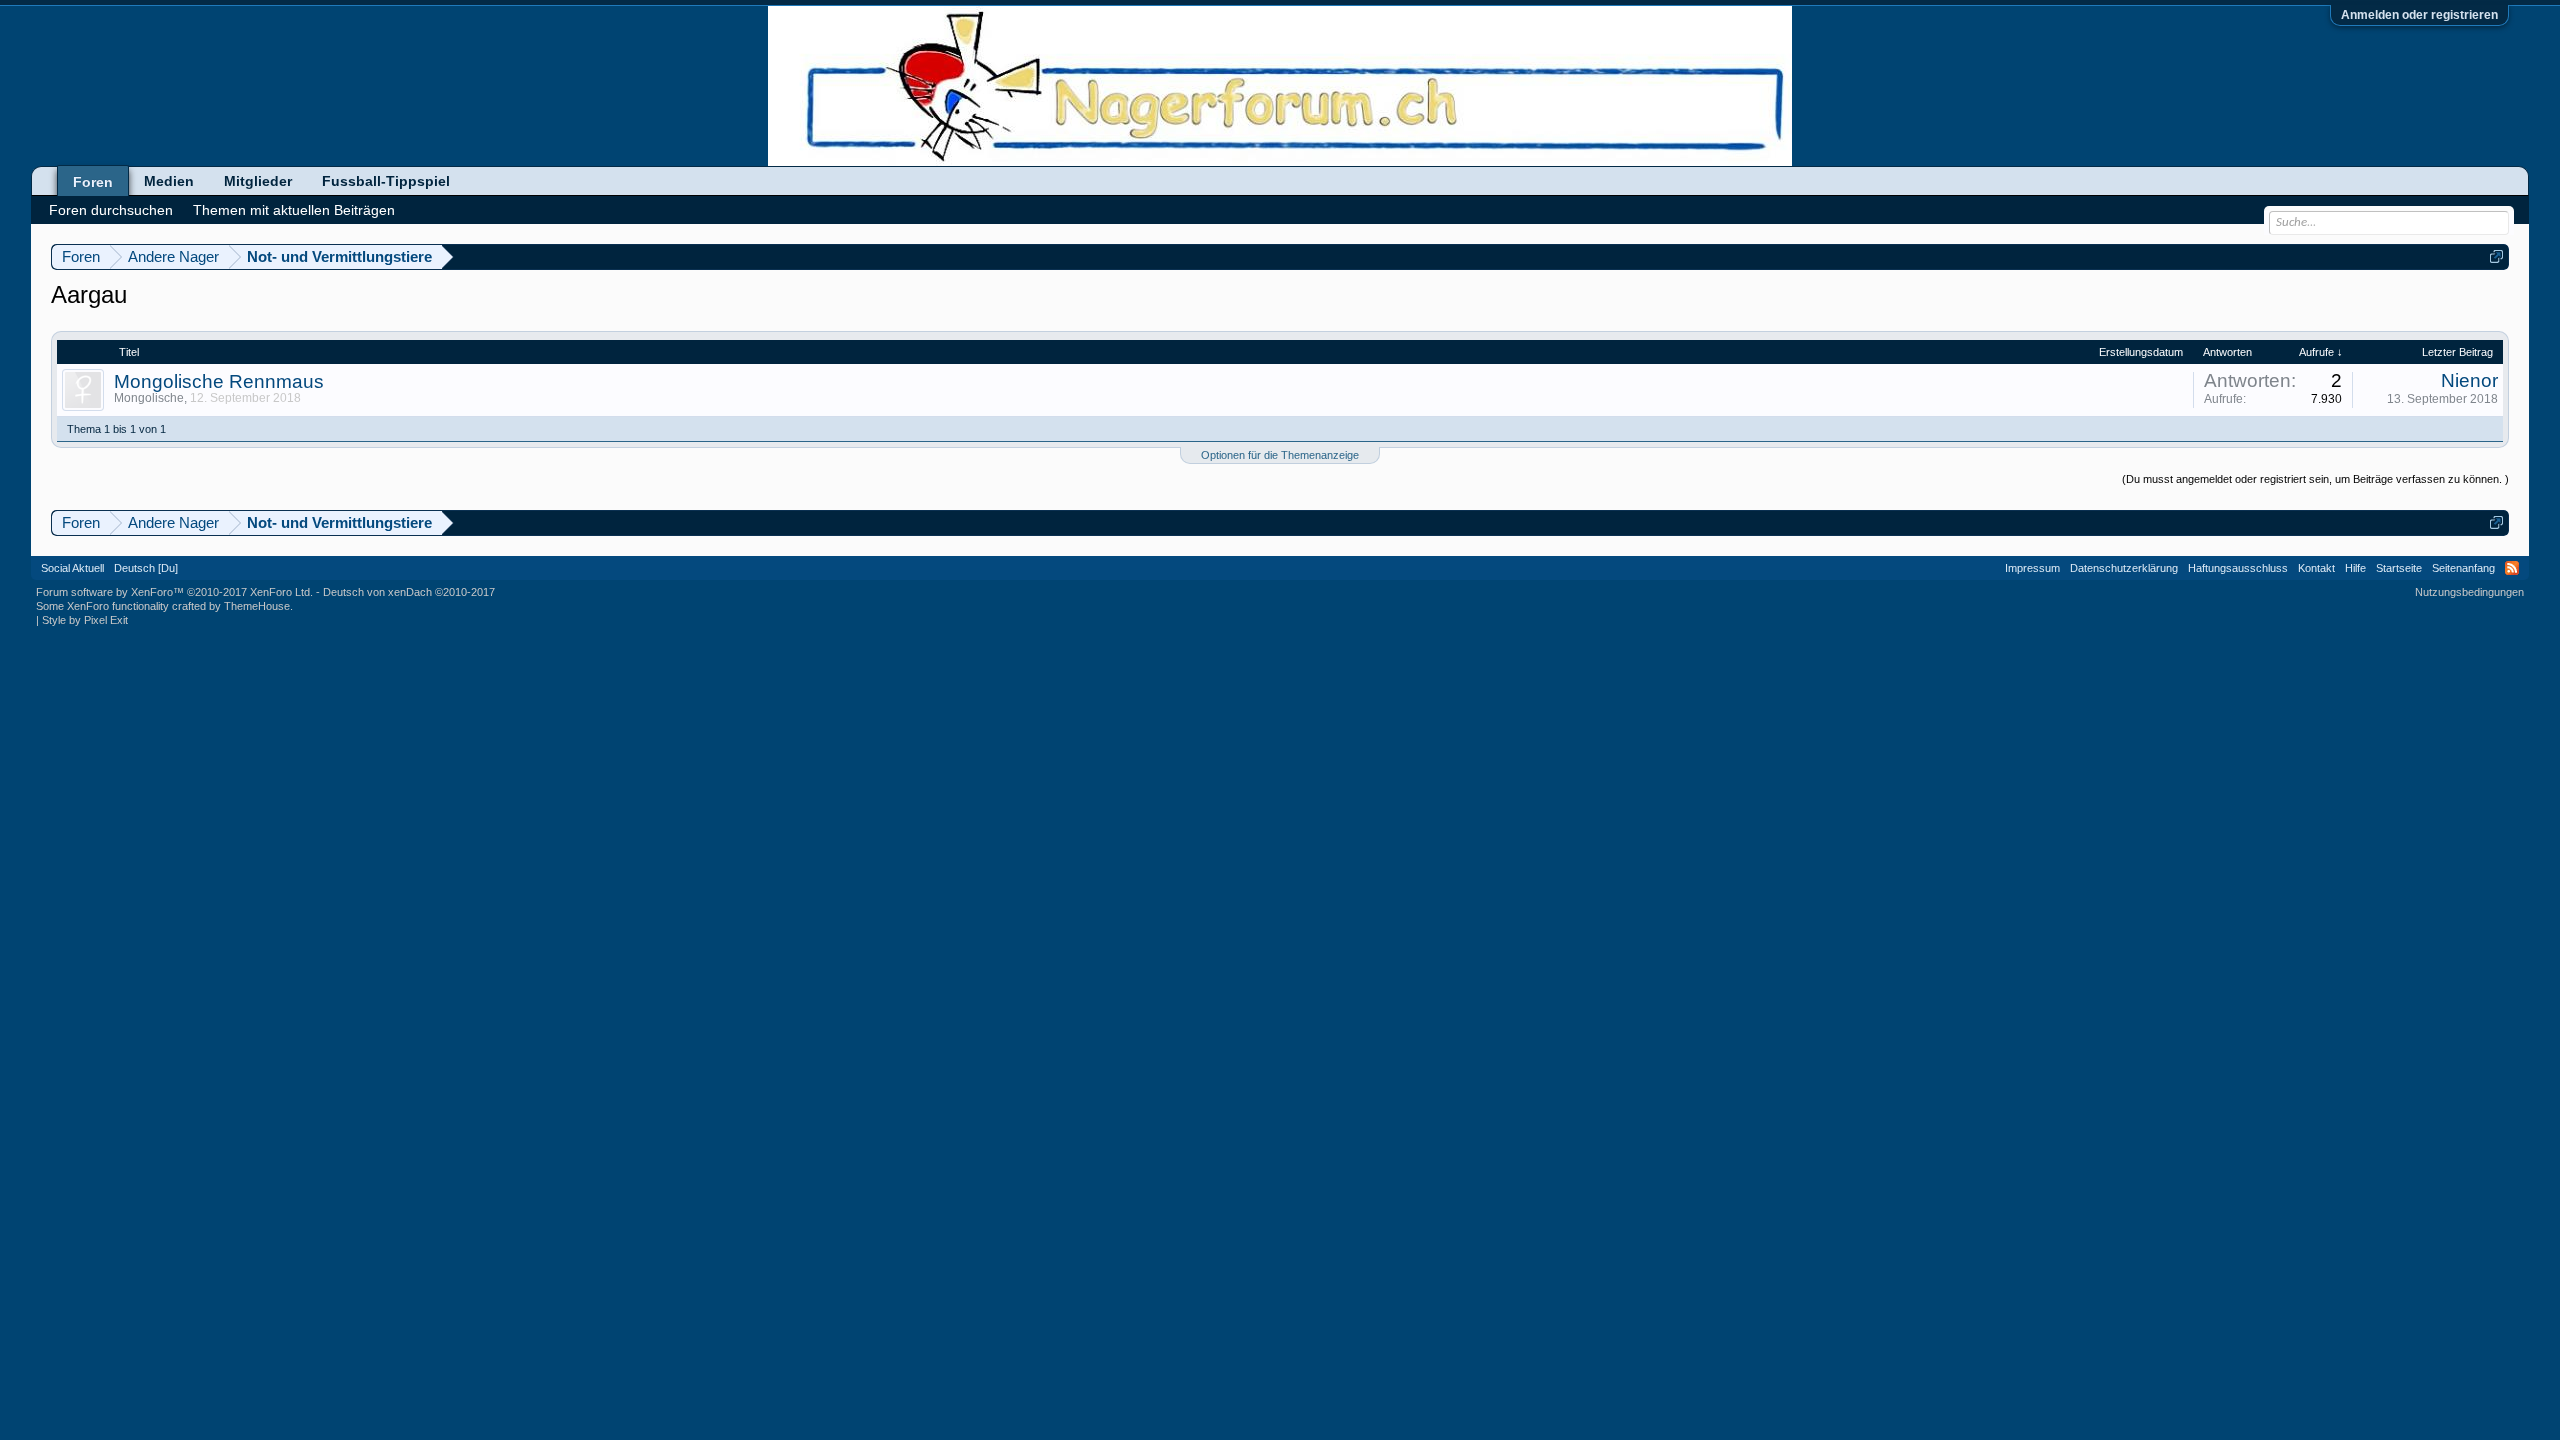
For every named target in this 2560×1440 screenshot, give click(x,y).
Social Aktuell (72, 568)
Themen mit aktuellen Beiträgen (294, 210)
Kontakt (2316, 568)
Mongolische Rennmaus (219, 381)
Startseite (2399, 568)
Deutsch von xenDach (409, 592)
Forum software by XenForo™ (174, 592)
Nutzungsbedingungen (2469, 592)
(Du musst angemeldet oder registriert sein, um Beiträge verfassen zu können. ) (2315, 479)
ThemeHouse (257, 606)
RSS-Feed (2512, 568)
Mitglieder (258, 181)
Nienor (2469, 380)
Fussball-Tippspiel (386, 181)
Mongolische (149, 398)
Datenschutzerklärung (2124, 568)
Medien (169, 181)
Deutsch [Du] (146, 568)
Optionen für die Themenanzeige (1280, 455)
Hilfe (2355, 568)
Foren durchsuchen (111, 210)
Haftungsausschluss (2238, 568)
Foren (93, 182)
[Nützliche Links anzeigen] (2496, 256)
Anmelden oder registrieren (2419, 15)
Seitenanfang (2463, 568)
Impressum (2032, 568)
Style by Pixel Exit (85, 620)
